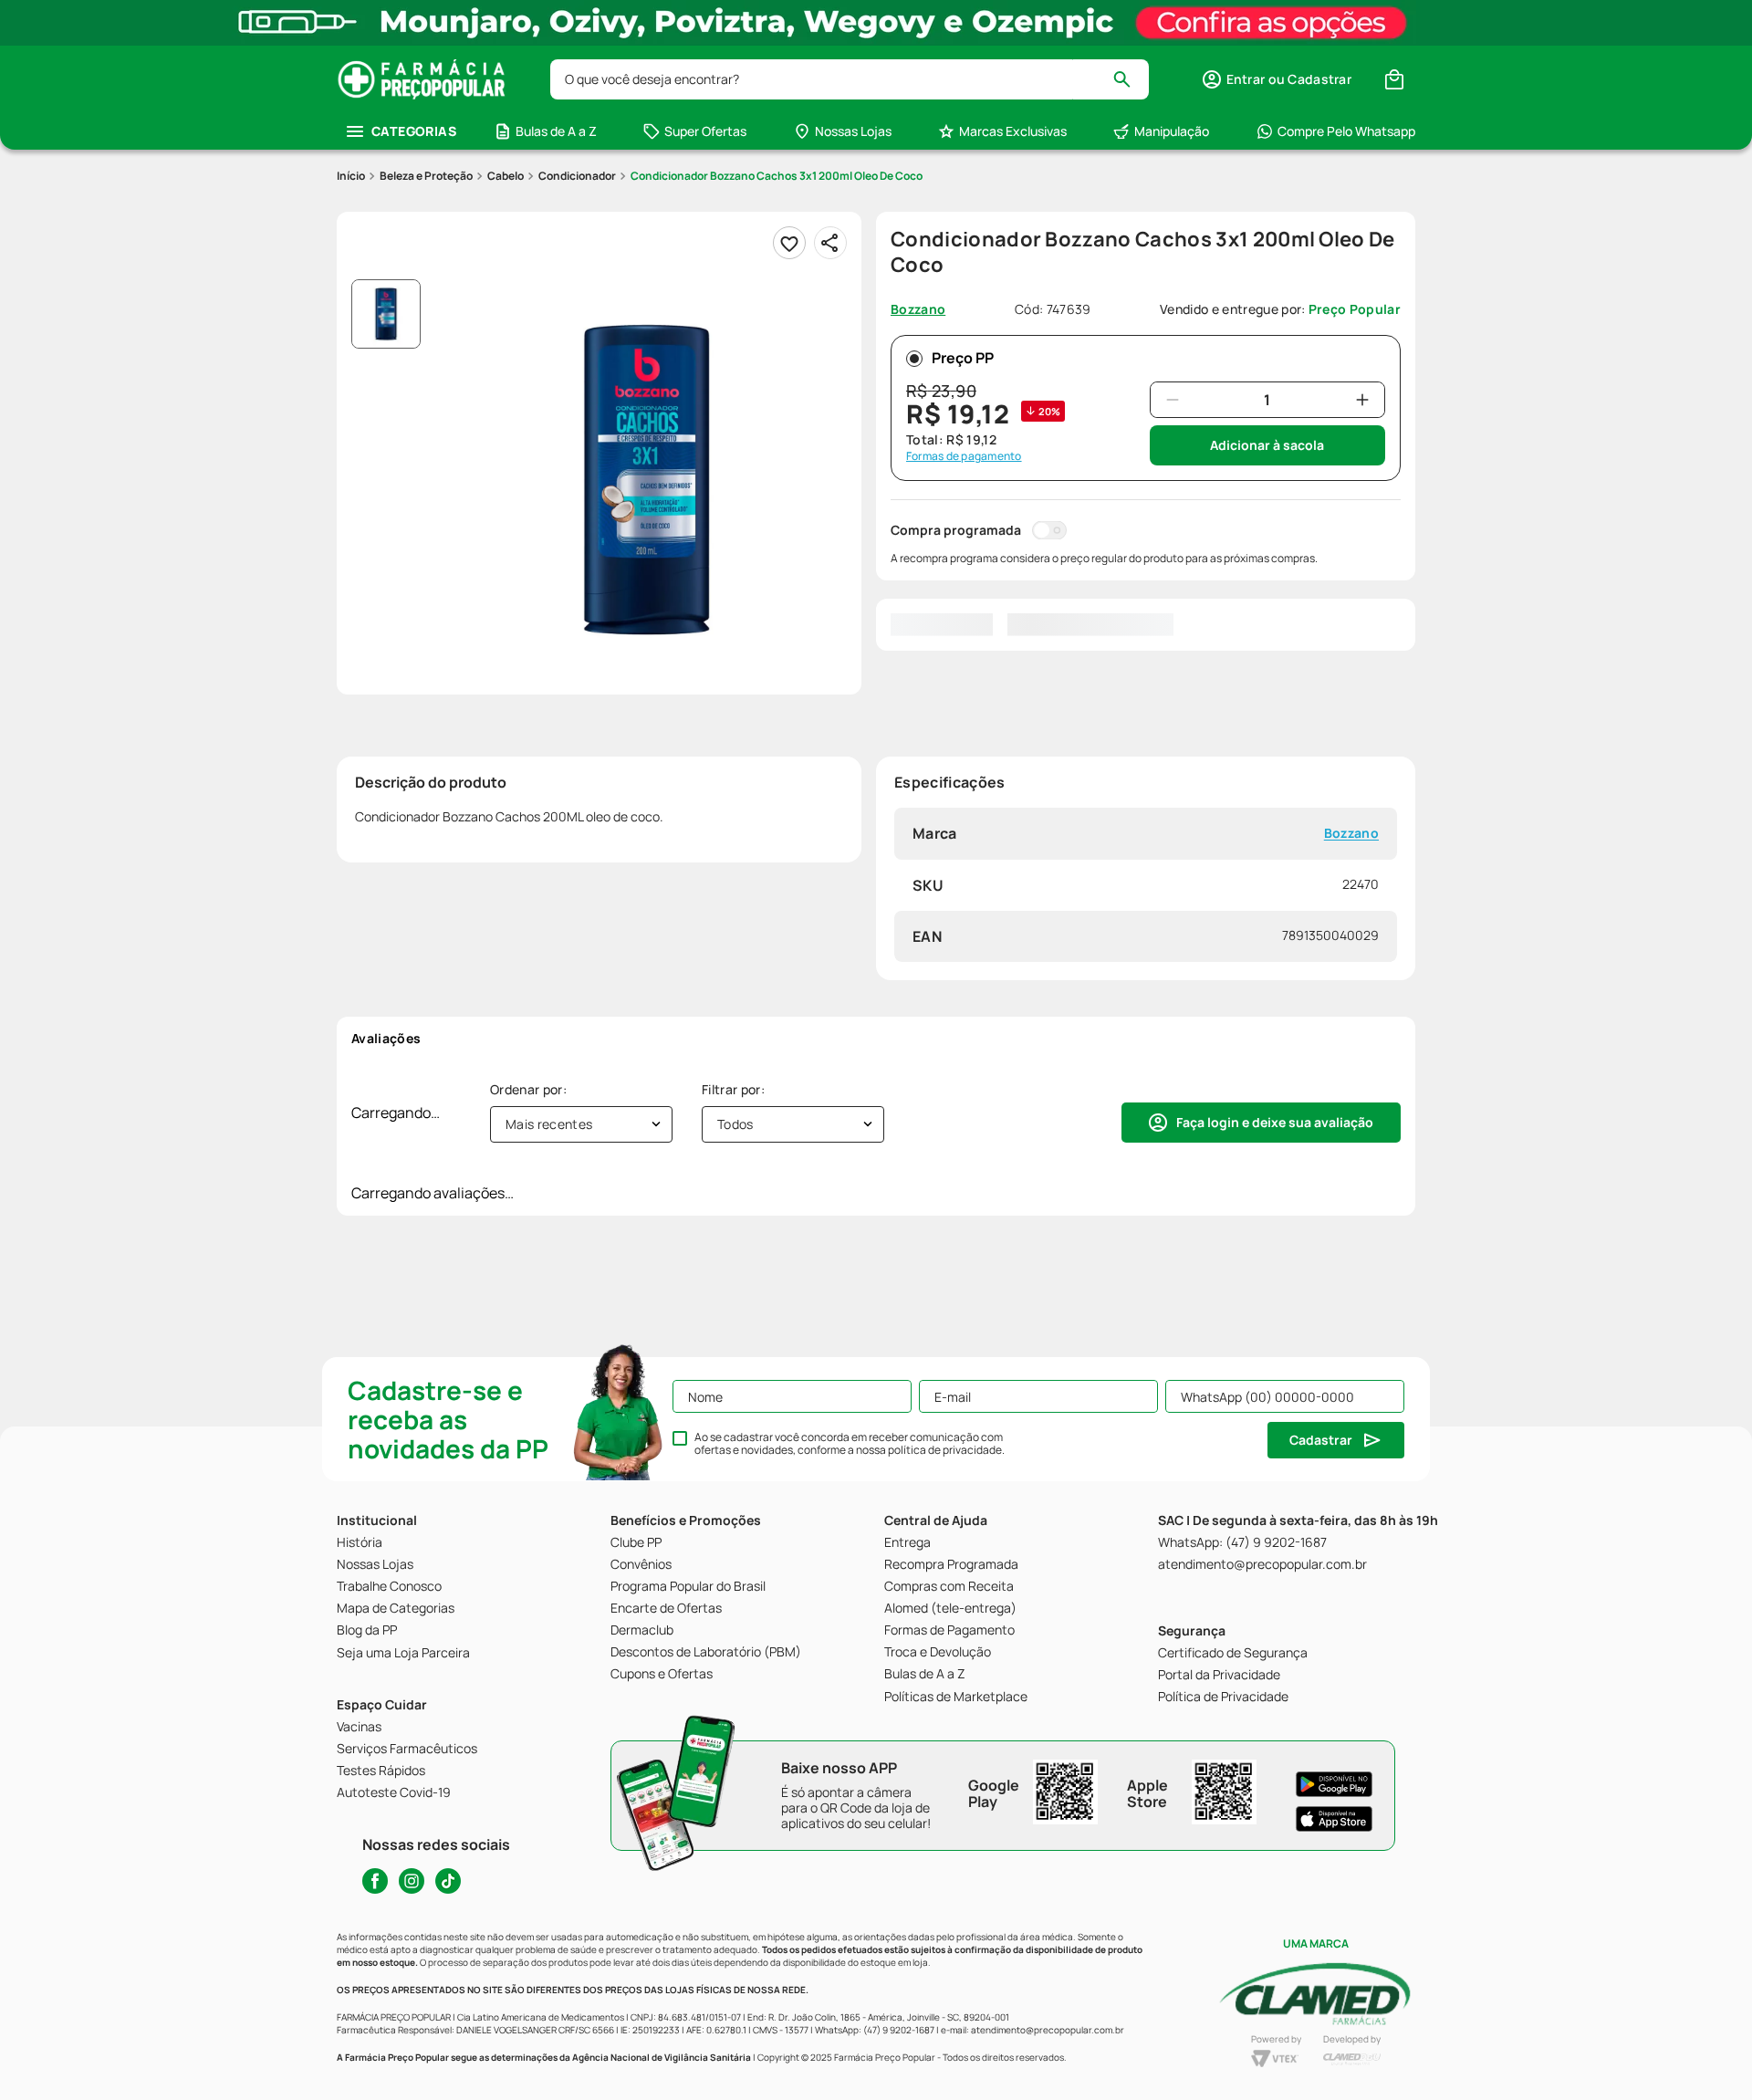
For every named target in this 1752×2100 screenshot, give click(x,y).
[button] (1276, 79)
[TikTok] (448, 1881)
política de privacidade (945, 1450)
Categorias (414, 131)
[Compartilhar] (830, 243)
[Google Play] (1334, 1784)
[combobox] (850, 79)
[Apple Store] (1334, 1819)
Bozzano (1351, 834)
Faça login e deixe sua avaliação (1275, 1122)
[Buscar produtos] (1130, 79)
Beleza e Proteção (426, 176)
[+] (1362, 400)
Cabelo (506, 176)
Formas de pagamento (964, 456)
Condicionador (577, 176)
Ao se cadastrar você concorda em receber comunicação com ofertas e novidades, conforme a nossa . (850, 1444)
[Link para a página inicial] (351, 176)
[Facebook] (375, 1881)
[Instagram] (412, 1881)
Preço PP (963, 358)
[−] (1173, 400)
